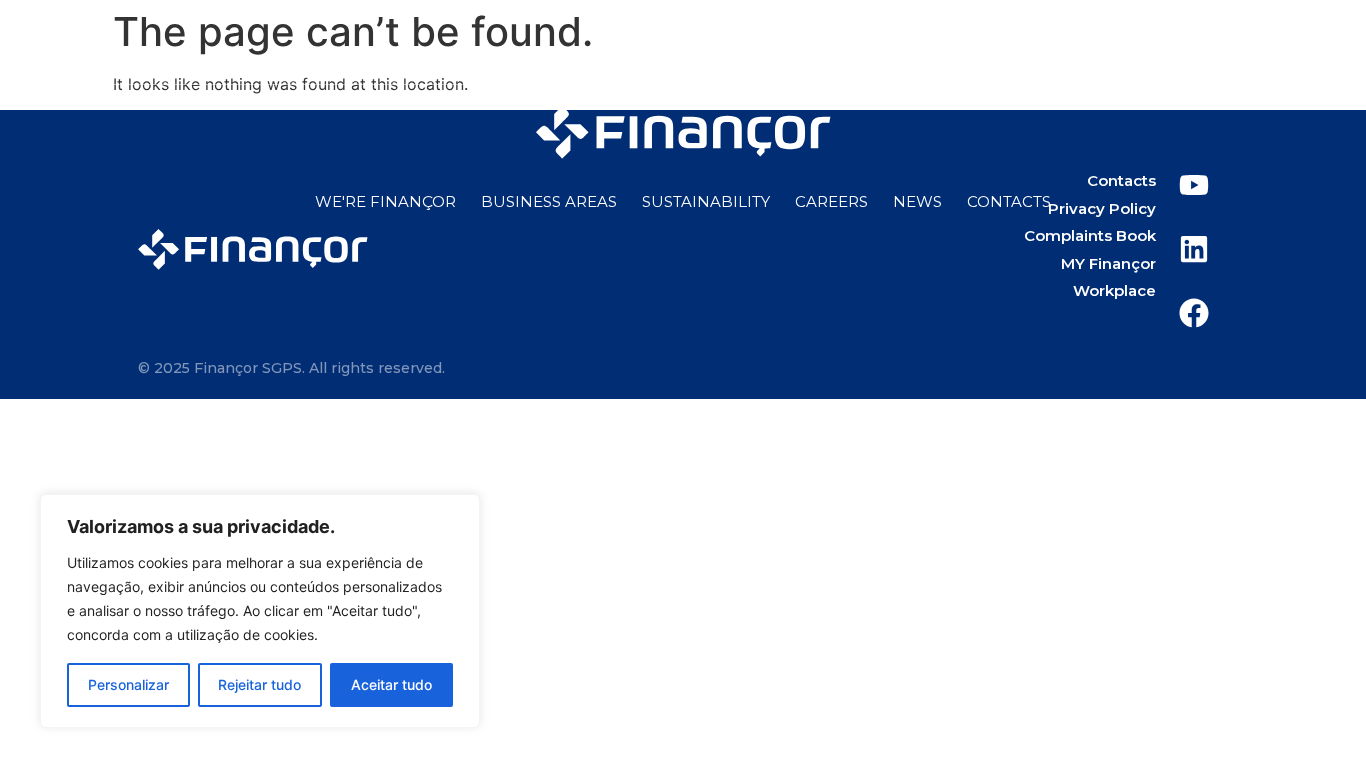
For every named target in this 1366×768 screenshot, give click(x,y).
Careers (831, 201)
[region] (260, 611)
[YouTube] (1144, 45)
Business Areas (549, 201)
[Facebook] (1244, 45)
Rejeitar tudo (259, 684)
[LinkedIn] (1194, 45)
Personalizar (128, 684)
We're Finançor (385, 201)
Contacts (1009, 201)
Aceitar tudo (391, 684)
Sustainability (706, 201)
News (917, 201)
